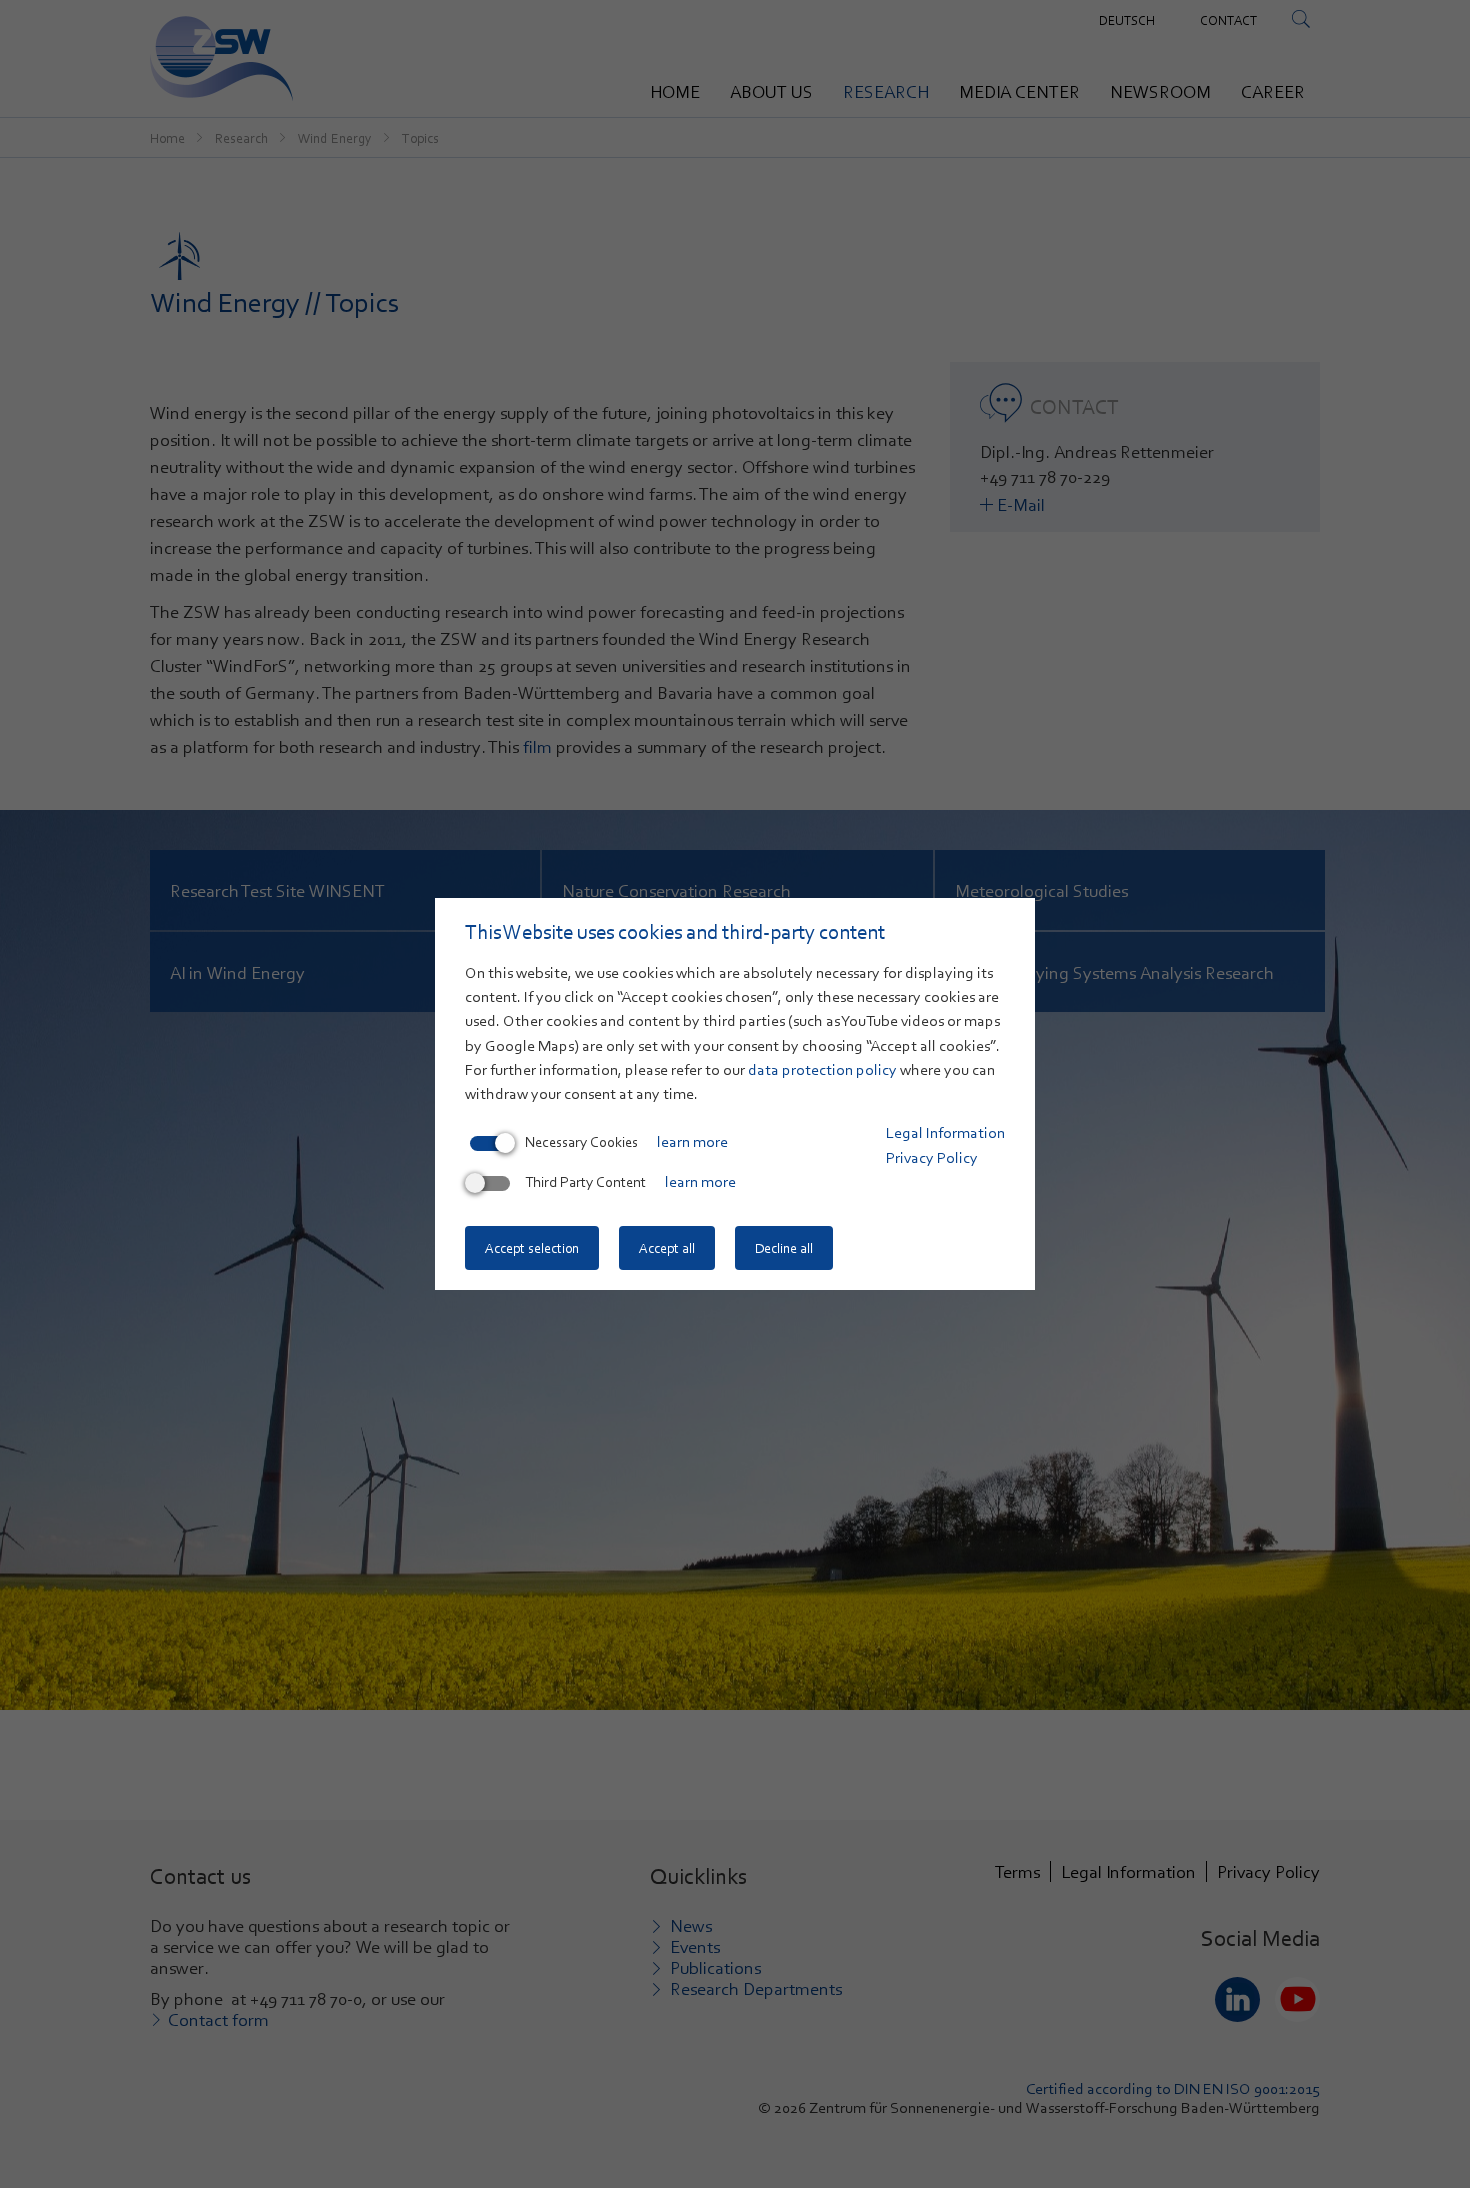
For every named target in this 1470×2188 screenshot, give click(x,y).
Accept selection (532, 1248)
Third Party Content (585, 1182)
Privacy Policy (932, 1158)
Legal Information (945, 1133)
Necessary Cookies (581, 1142)
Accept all (667, 1248)
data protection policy (822, 1070)
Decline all (784, 1248)
